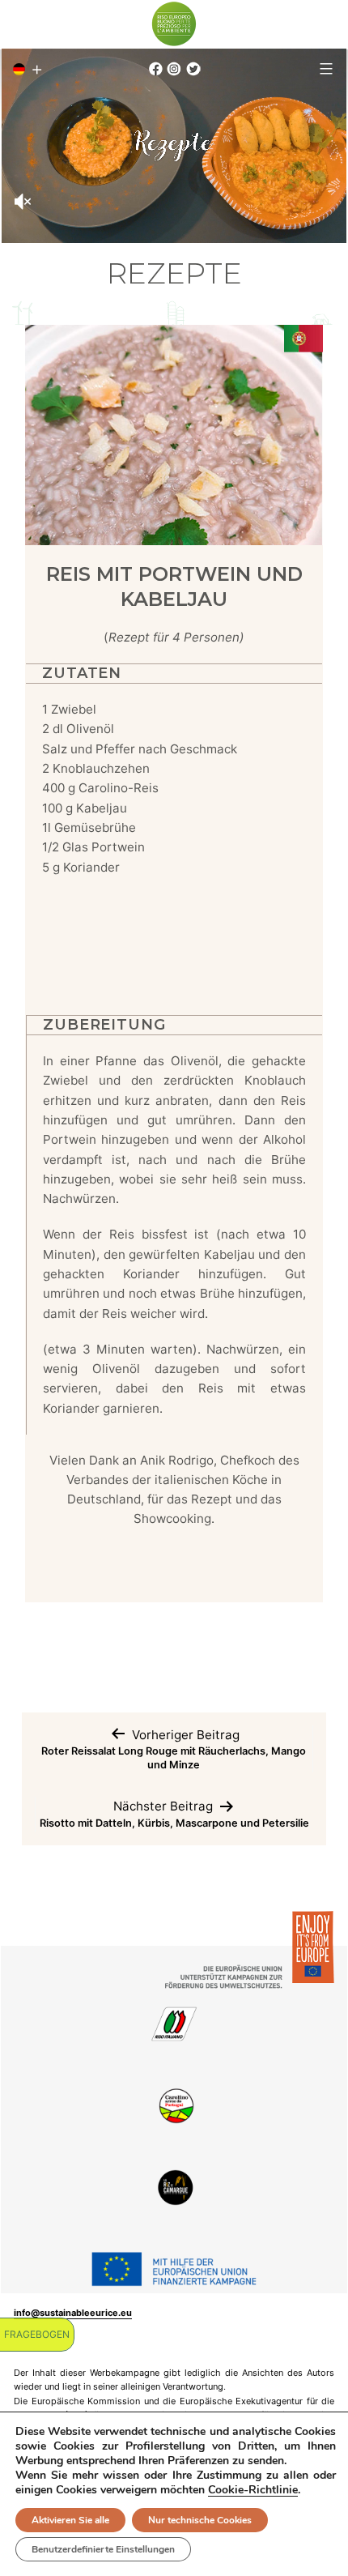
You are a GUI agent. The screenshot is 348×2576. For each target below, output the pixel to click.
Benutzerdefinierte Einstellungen (103, 2549)
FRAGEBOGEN (37, 2334)
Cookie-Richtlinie (253, 2490)
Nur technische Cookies (200, 2520)
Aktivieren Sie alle (70, 2520)
